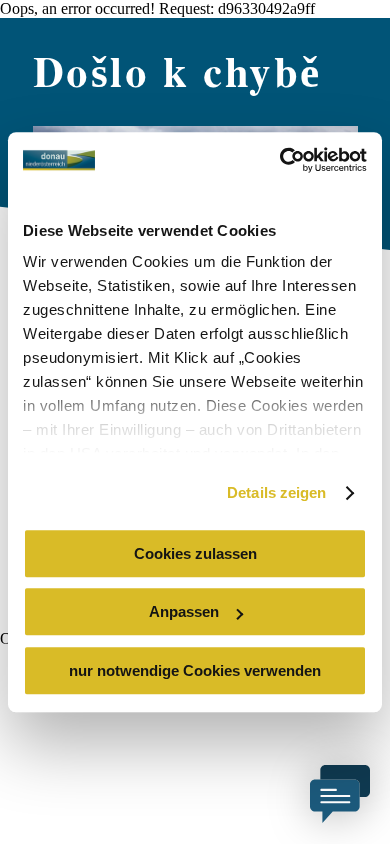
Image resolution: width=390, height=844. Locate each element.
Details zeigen (276, 492)
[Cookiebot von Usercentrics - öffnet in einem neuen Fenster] (280, 160)
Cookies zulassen (195, 553)
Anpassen (184, 611)
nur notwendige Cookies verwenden (195, 670)
